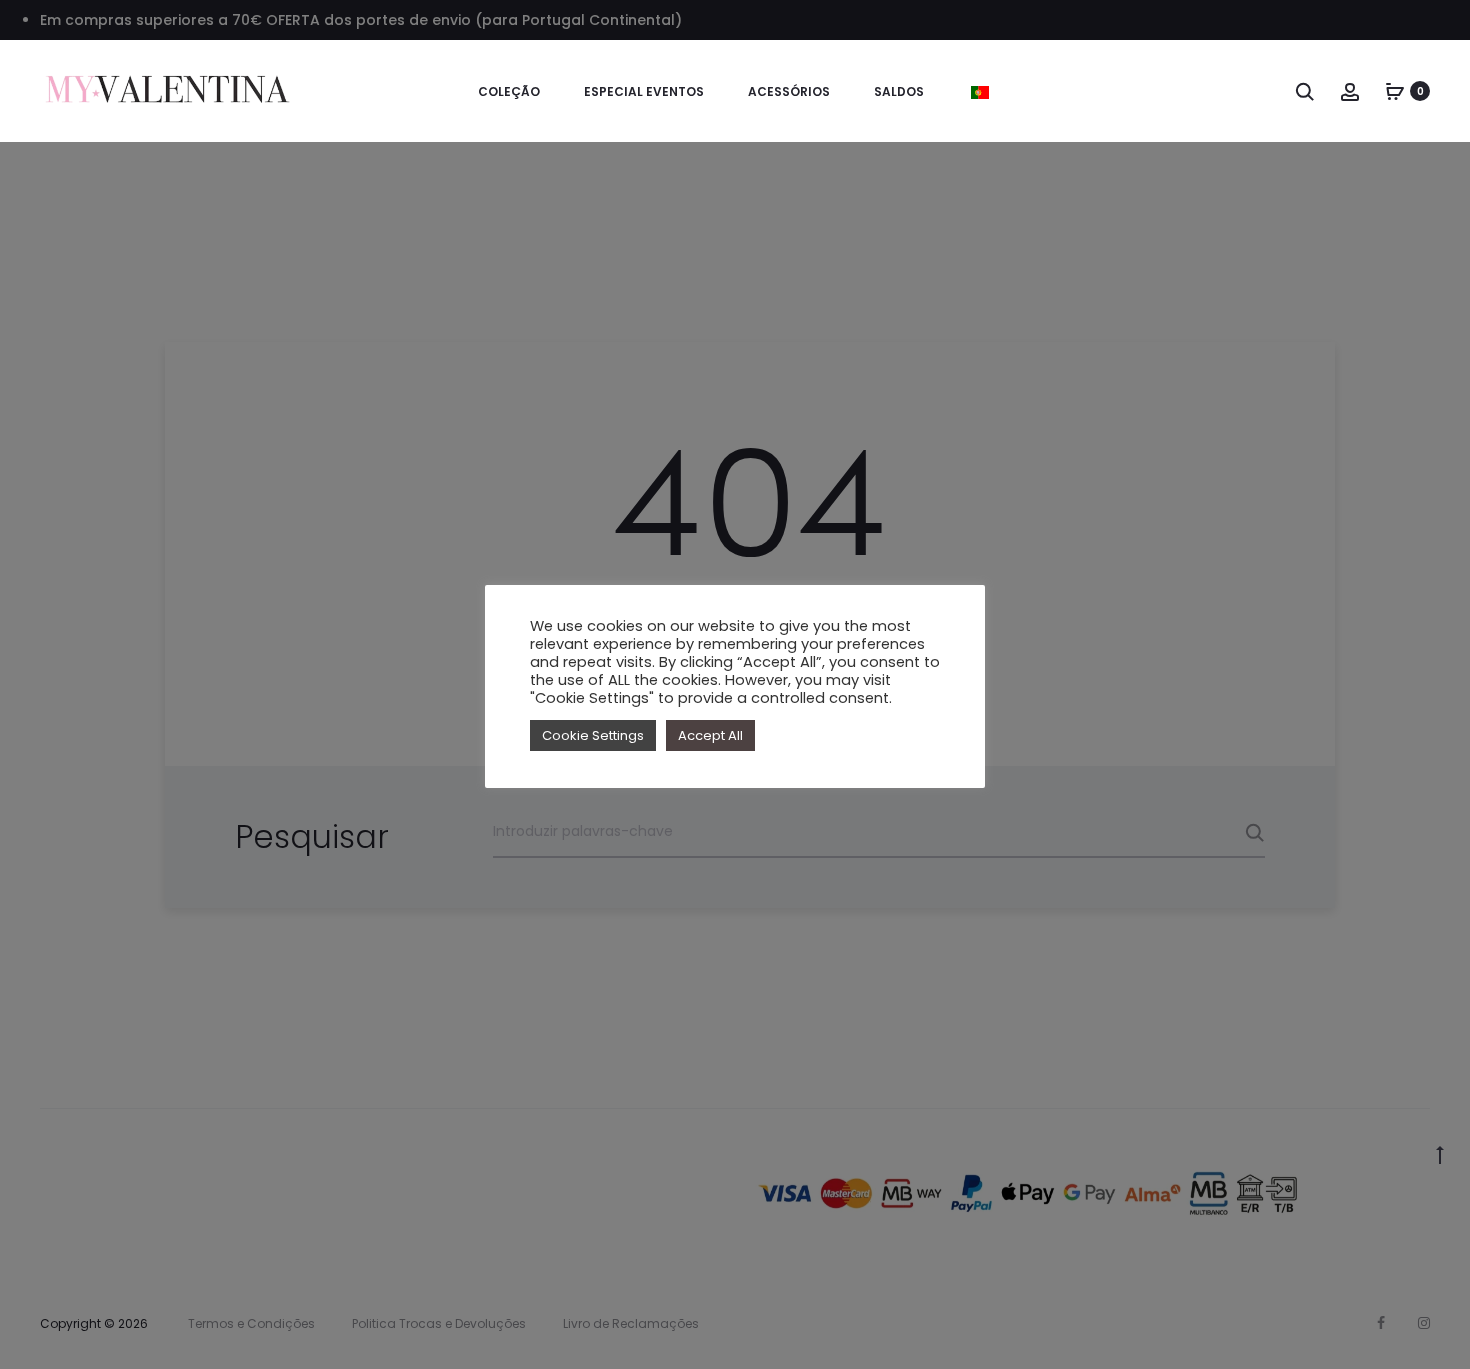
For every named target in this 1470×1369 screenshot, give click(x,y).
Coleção (509, 91)
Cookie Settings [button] (593, 735)
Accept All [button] (710, 735)
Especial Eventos (644, 91)
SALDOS (899, 91)
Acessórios (789, 91)
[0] (1395, 91)
